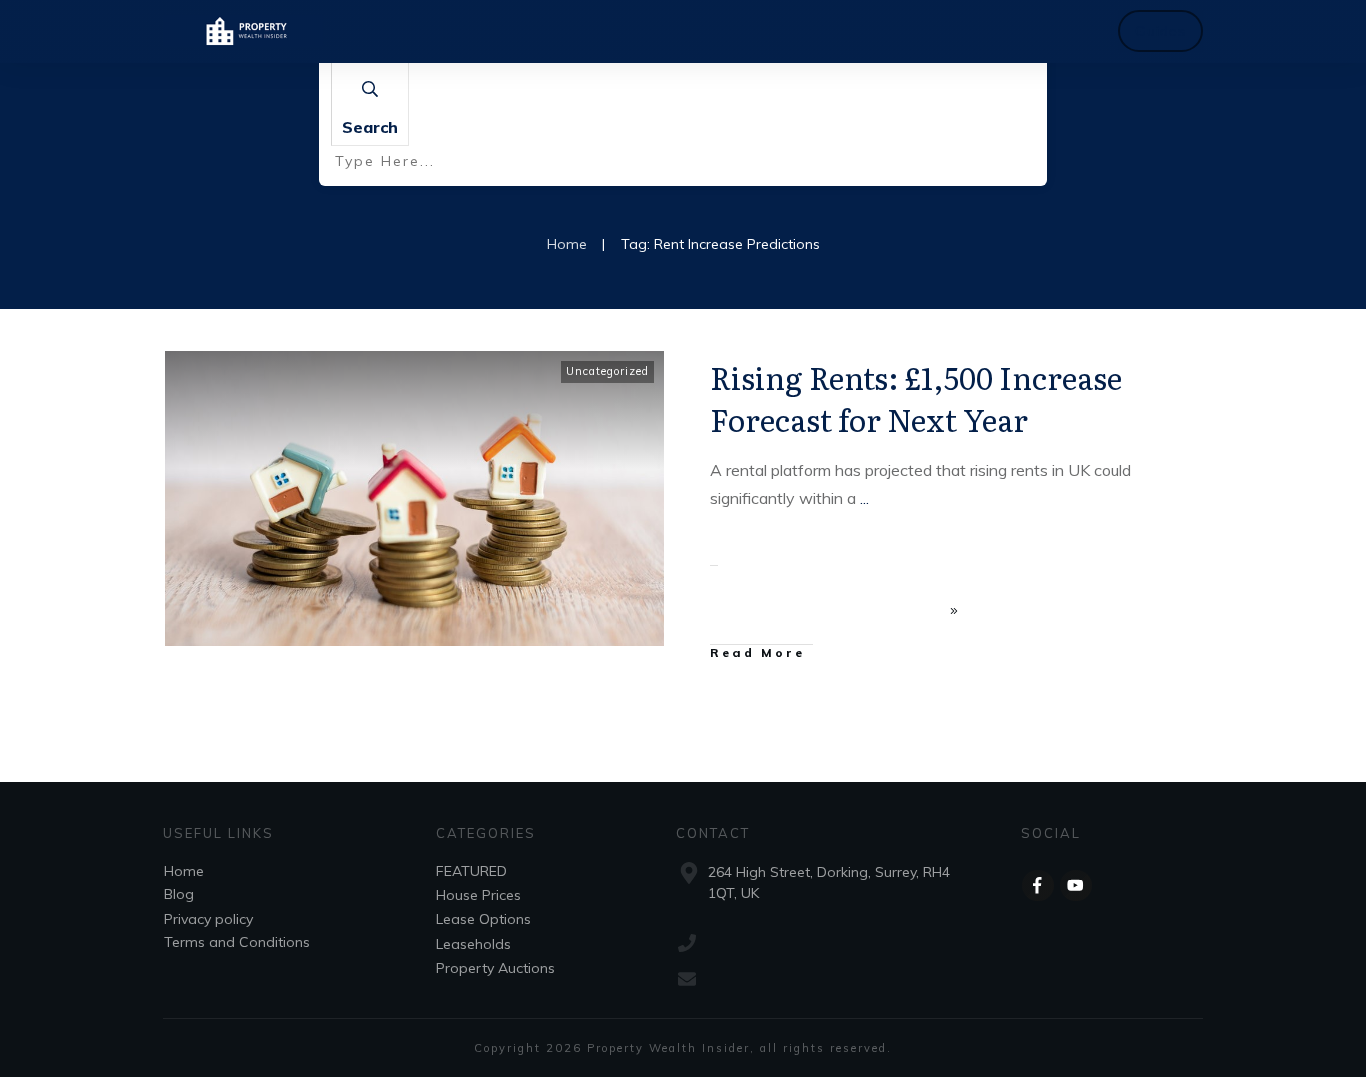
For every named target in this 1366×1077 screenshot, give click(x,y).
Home (184, 871)
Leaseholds (473, 944)
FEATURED (471, 871)
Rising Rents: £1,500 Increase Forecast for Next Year (916, 398)
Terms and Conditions (237, 942)
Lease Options (483, 919)
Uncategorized (607, 371)
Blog (179, 894)
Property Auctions (495, 968)
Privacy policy (208, 919)
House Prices (478, 895)
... (864, 498)
